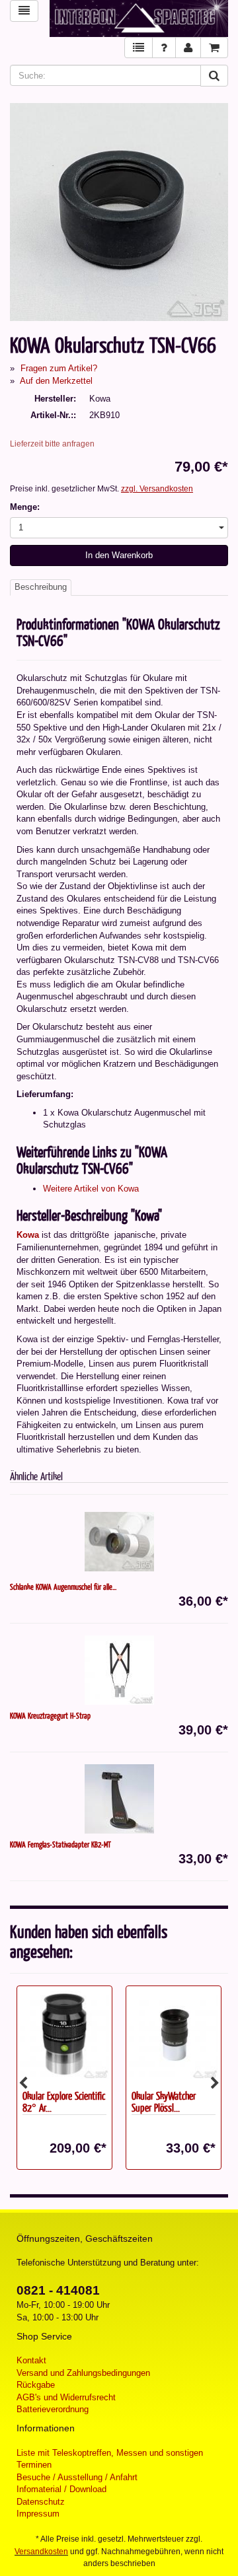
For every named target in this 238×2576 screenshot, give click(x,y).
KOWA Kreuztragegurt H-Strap (50, 1715)
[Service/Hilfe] (164, 48)
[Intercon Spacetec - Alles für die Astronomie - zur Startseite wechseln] (139, 18)
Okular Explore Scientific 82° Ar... (64, 2102)
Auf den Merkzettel (56, 381)
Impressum (38, 2514)
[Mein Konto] (188, 48)
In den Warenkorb (119, 555)
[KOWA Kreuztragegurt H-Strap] (119, 1670)
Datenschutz (41, 2502)
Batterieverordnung (53, 2409)
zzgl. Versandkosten (157, 489)
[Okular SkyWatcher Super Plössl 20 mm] (174, 2035)
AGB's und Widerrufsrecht (66, 2397)
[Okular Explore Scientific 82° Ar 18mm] (64, 2035)
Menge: (25, 507)
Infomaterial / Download (61, 2489)
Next (215, 2083)
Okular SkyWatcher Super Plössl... (164, 2102)
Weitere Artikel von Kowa (91, 1189)
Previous (23, 2083)
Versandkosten (41, 2552)
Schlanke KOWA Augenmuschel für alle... (63, 1587)
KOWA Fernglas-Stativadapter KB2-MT (60, 1844)
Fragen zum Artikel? (59, 368)
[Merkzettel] (139, 48)
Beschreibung (41, 587)
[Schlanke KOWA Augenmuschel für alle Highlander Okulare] (119, 1541)
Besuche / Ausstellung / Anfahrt (77, 2477)
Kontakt (31, 2360)
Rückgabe (36, 2385)
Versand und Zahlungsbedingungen (83, 2373)
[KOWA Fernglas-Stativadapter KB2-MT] (119, 1799)
